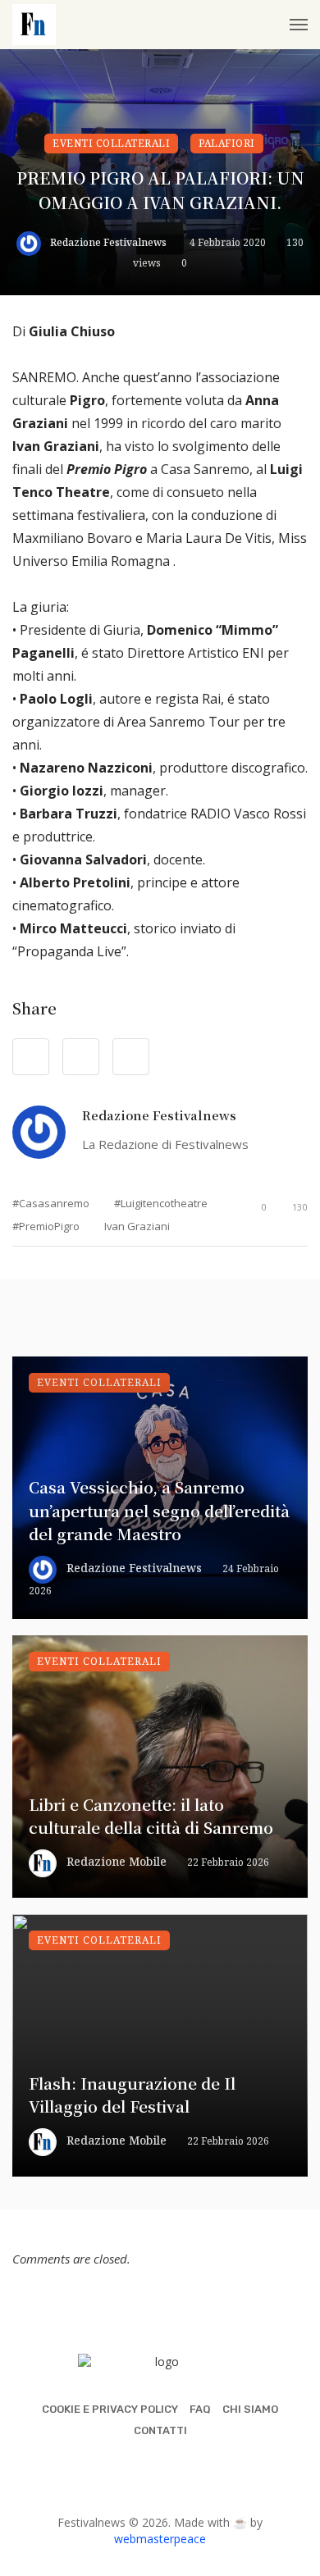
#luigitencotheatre (161, 1203)
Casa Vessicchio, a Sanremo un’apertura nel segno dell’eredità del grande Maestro (159, 1510)
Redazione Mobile (117, 1861)
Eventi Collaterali (111, 143)
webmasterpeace (160, 2539)
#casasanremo (51, 1203)
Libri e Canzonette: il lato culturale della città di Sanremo (151, 1816)
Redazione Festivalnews (108, 242)
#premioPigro (46, 1226)
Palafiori (227, 143)
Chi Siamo (250, 2409)
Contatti (160, 2430)
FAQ (200, 2409)
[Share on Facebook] (31, 1057)
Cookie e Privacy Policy (110, 2409)
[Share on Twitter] (81, 1057)
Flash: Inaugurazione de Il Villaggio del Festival (132, 2095)
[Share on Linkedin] (131, 1057)
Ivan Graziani (137, 1226)
